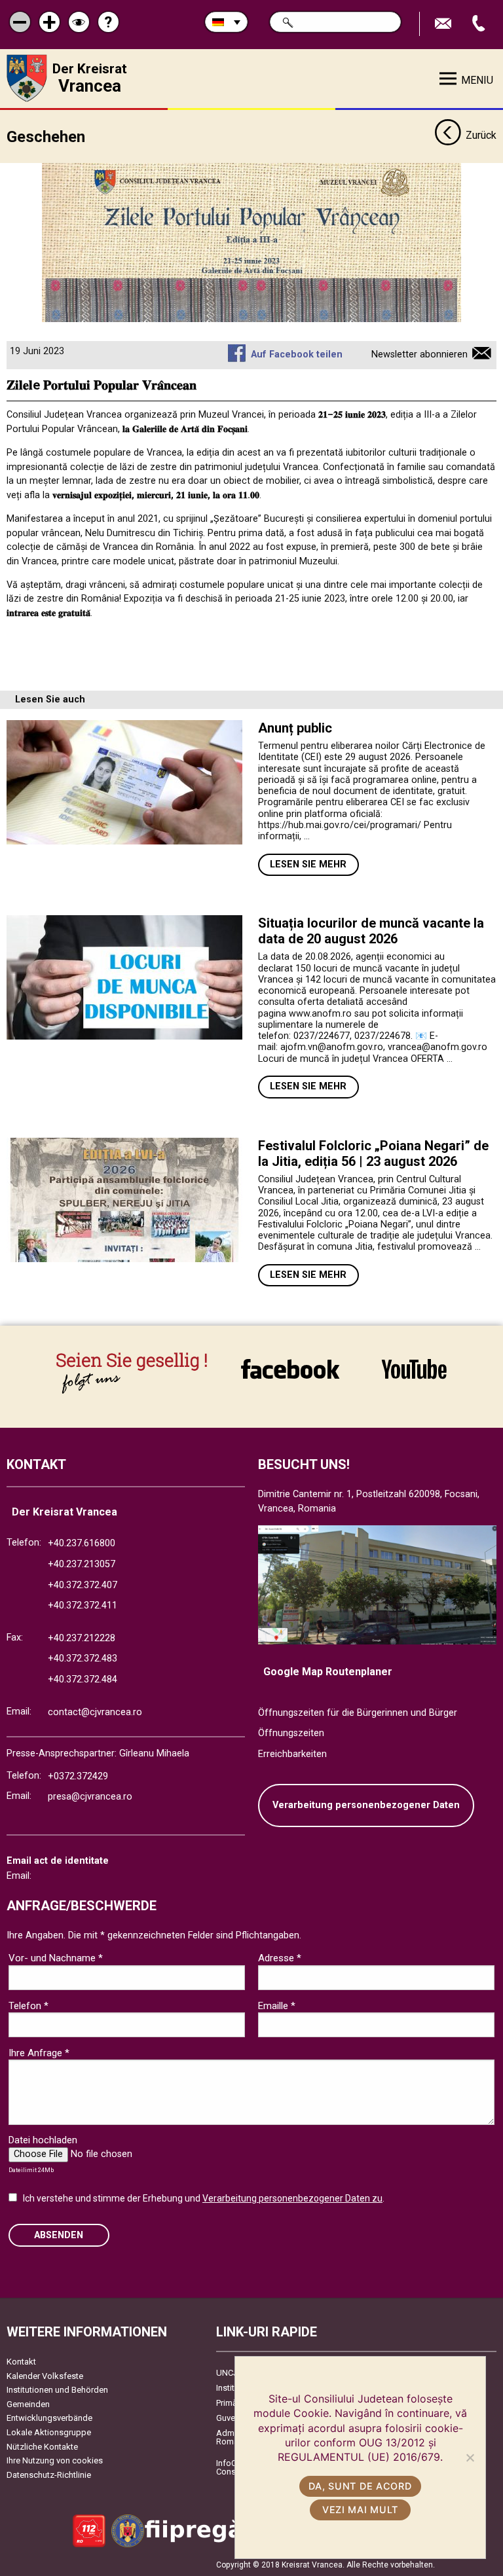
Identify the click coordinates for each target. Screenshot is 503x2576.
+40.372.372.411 (83, 1605)
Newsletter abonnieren (419, 354)
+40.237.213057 (82, 1564)
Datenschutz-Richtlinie (49, 2475)
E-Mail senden (445, 24)
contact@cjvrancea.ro (95, 1712)
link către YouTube (414, 1369)
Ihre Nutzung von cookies (55, 2460)
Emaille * (277, 2006)
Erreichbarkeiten (292, 1754)
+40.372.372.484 (83, 1679)
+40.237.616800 (82, 1543)
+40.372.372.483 (83, 1659)
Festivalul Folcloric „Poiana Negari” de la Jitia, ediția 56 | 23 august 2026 (373, 1153)
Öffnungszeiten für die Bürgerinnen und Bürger (358, 1713)
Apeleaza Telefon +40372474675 (480, 24)
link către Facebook (290, 1369)
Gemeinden (28, 2404)
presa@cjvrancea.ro (90, 1797)
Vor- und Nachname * (56, 1958)
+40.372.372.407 (83, 1585)
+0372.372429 (78, 1776)
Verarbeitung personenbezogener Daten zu (292, 2198)
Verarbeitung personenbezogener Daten (366, 1805)
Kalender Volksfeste (45, 2376)
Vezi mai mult (360, 2510)
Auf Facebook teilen (296, 354)
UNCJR (230, 2373)
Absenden (59, 2235)
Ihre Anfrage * (39, 2053)
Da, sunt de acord (360, 2486)
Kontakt (21, 2362)
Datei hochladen (43, 2140)
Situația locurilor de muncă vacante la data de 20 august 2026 (371, 931)
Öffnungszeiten (291, 1733)
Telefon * (28, 2006)
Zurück (481, 135)
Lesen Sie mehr (308, 864)
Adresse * (280, 1958)
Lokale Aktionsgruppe (49, 2432)
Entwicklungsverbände (49, 2418)
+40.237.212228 (82, 1638)
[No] (470, 2458)
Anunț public (295, 728)
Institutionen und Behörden (57, 2390)
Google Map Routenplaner (328, 1672)
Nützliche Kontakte (42, 2447)
